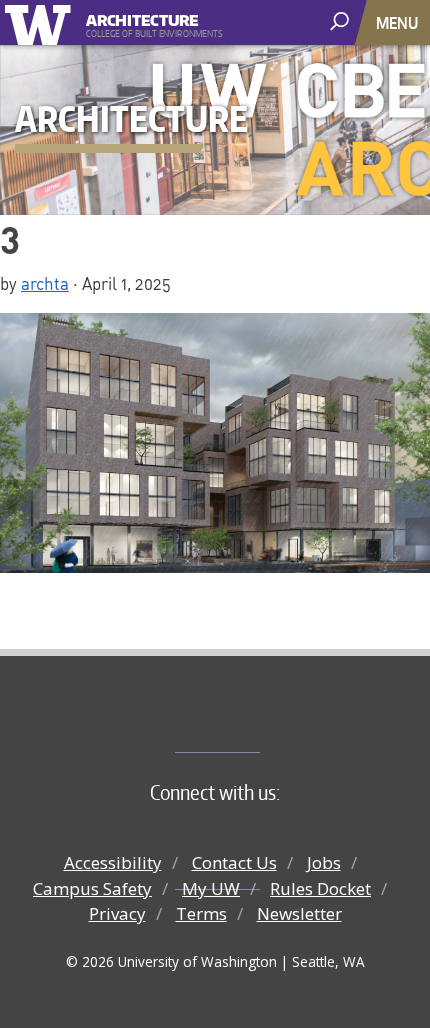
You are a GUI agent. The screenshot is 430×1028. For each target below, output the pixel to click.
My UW (211, 888)
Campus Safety (92, 888)
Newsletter (299, 913)
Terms (201, 913)
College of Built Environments (255, 719)
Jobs (324, 862)
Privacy (117, 913)
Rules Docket (320, 888)
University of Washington (41, 22)
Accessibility (113, 862)
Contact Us (234, 862)
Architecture (142, 17)
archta (45, 283)
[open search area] (341, 21)
